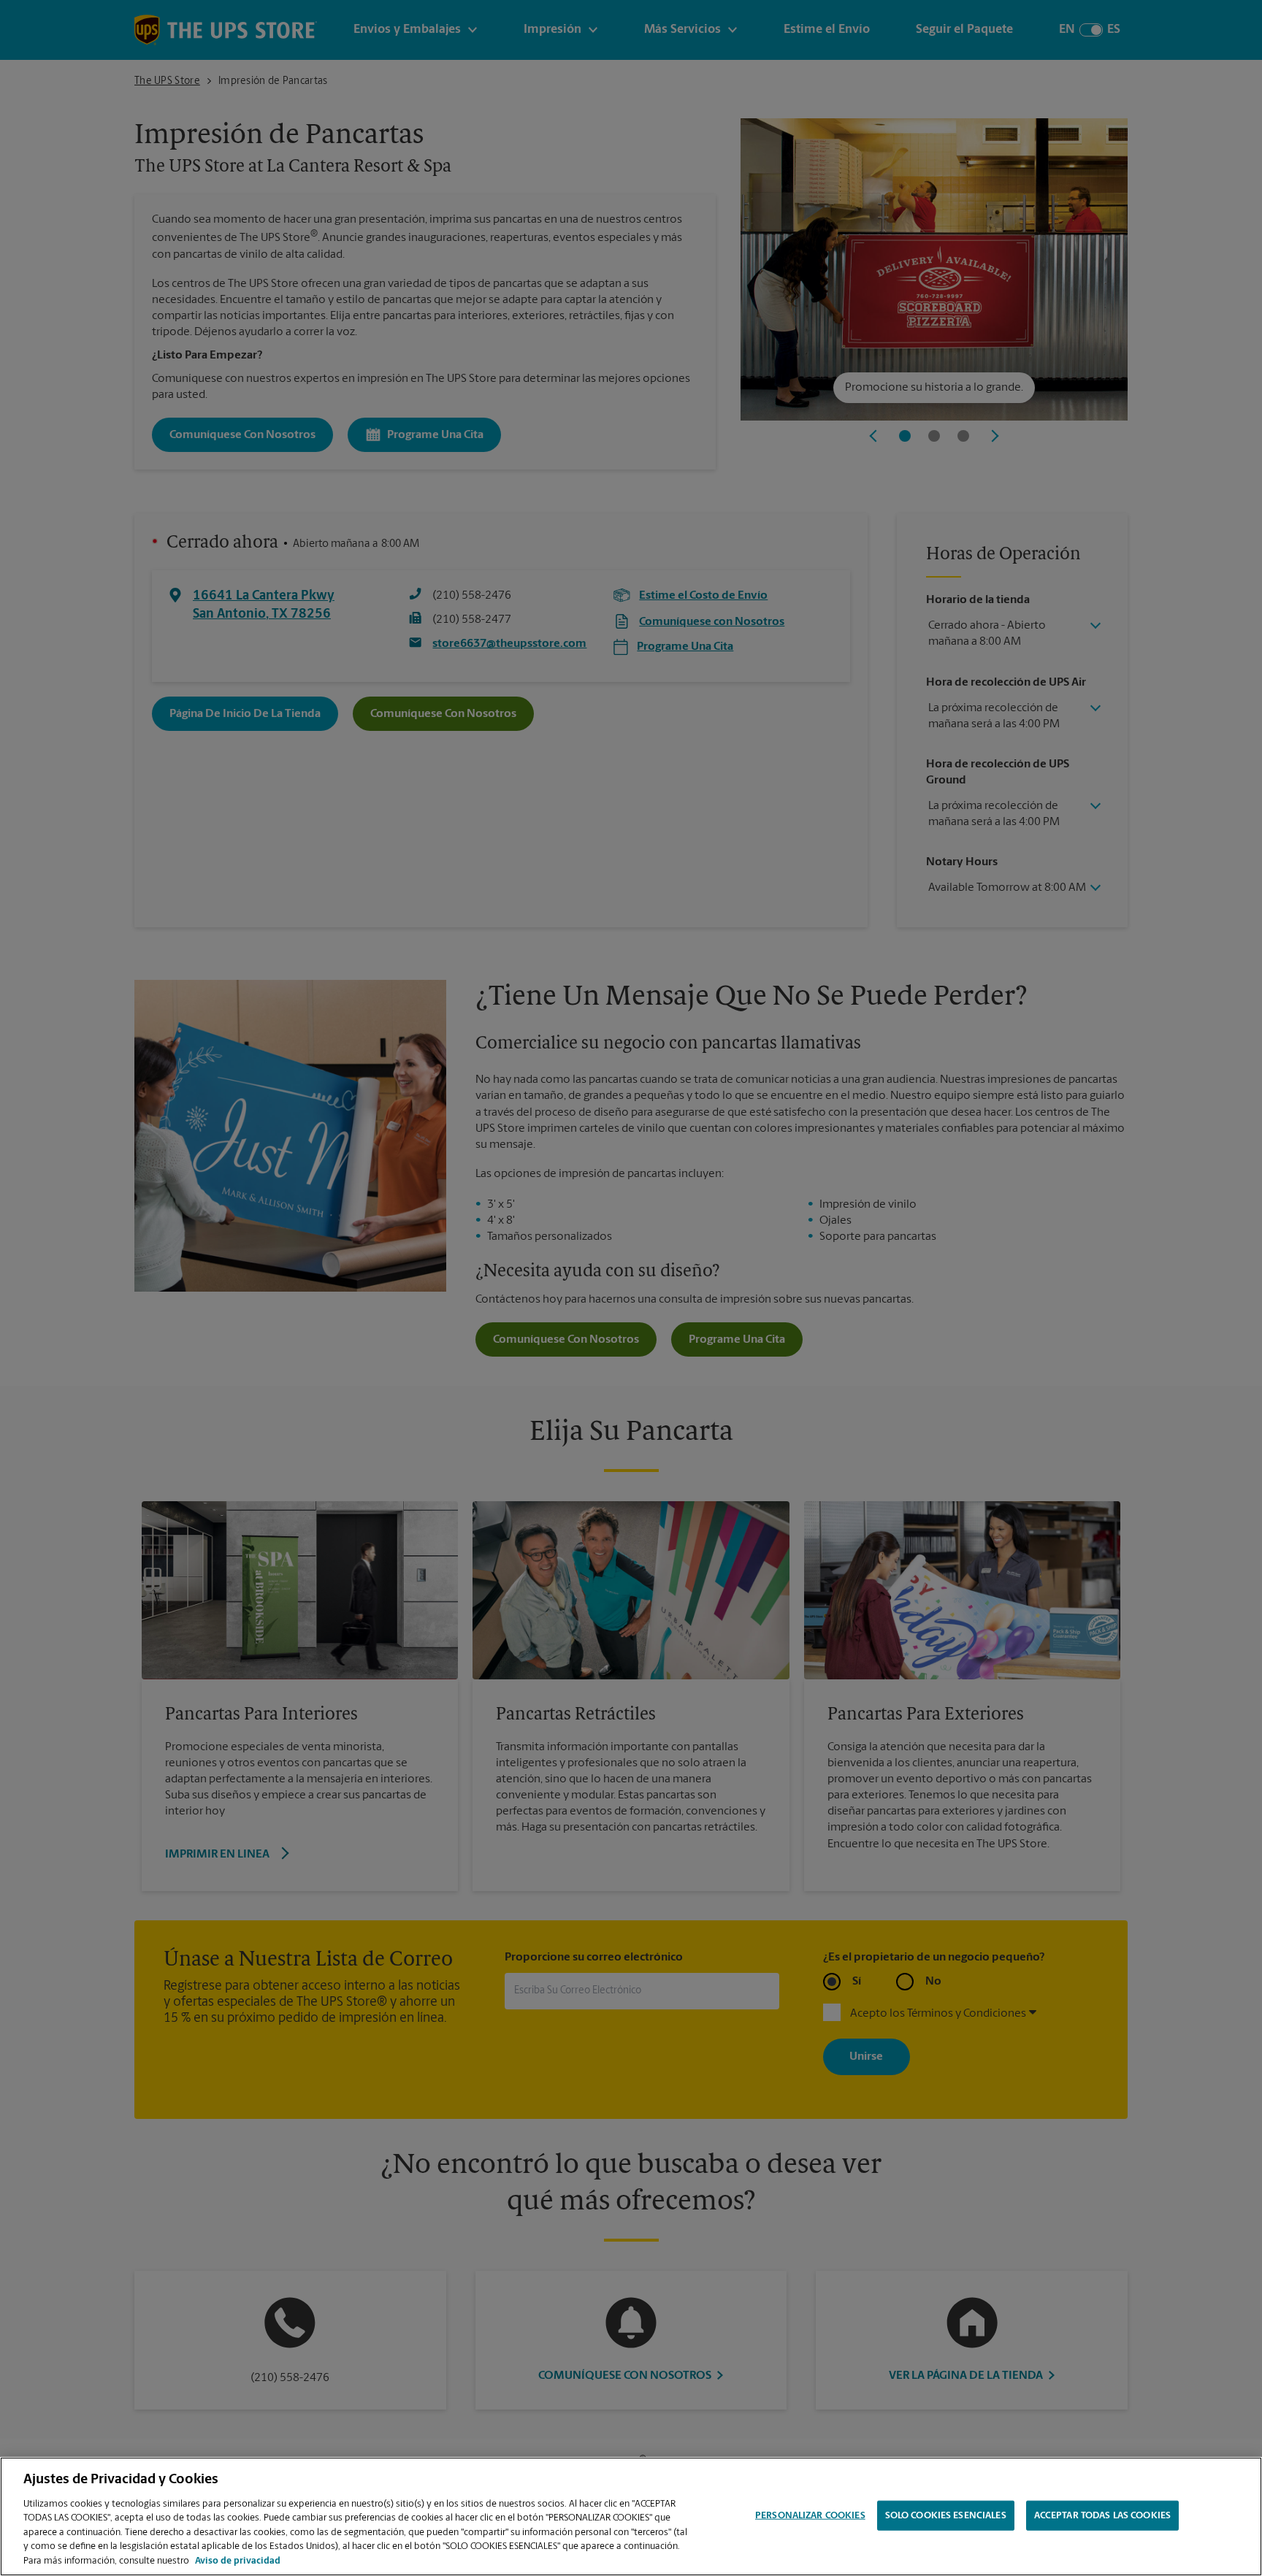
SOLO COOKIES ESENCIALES (946, 2515)
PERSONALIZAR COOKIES (810, 2515)
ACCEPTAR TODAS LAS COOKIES (1102, 2515)
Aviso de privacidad (238, 2561)
